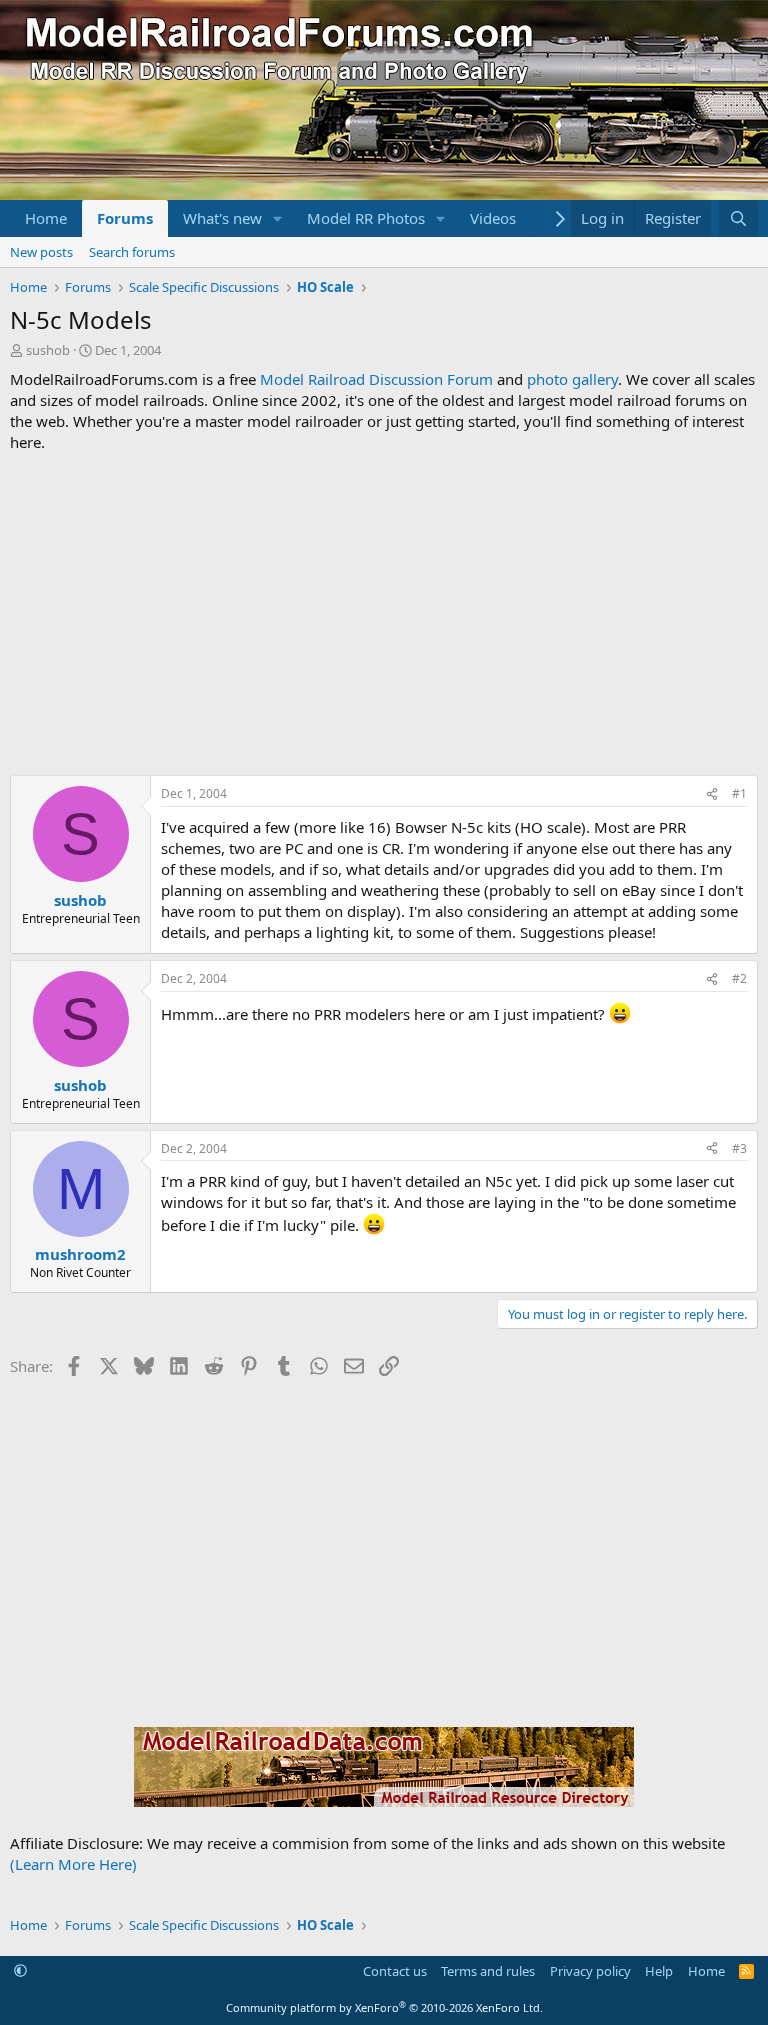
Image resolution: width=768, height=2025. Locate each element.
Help (659, 1971)
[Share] (712, 794)
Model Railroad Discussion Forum (376, 379)
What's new (222, 218)
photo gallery (572, 379)
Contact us (395, 1971)
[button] (278, 218)
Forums (125, 218)
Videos (493, 218)
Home (46, 218)
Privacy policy (590, 1971)
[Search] (738, 218)
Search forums (132, 252)
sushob (48, 350)
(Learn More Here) (73, 1864)
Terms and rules (488, 1971)
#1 (739, 793)
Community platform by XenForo (384, 2007)
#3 (739, 1148)
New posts (41, 252)
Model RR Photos (366, 218)
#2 (739, 978)
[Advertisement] (384, 614)
